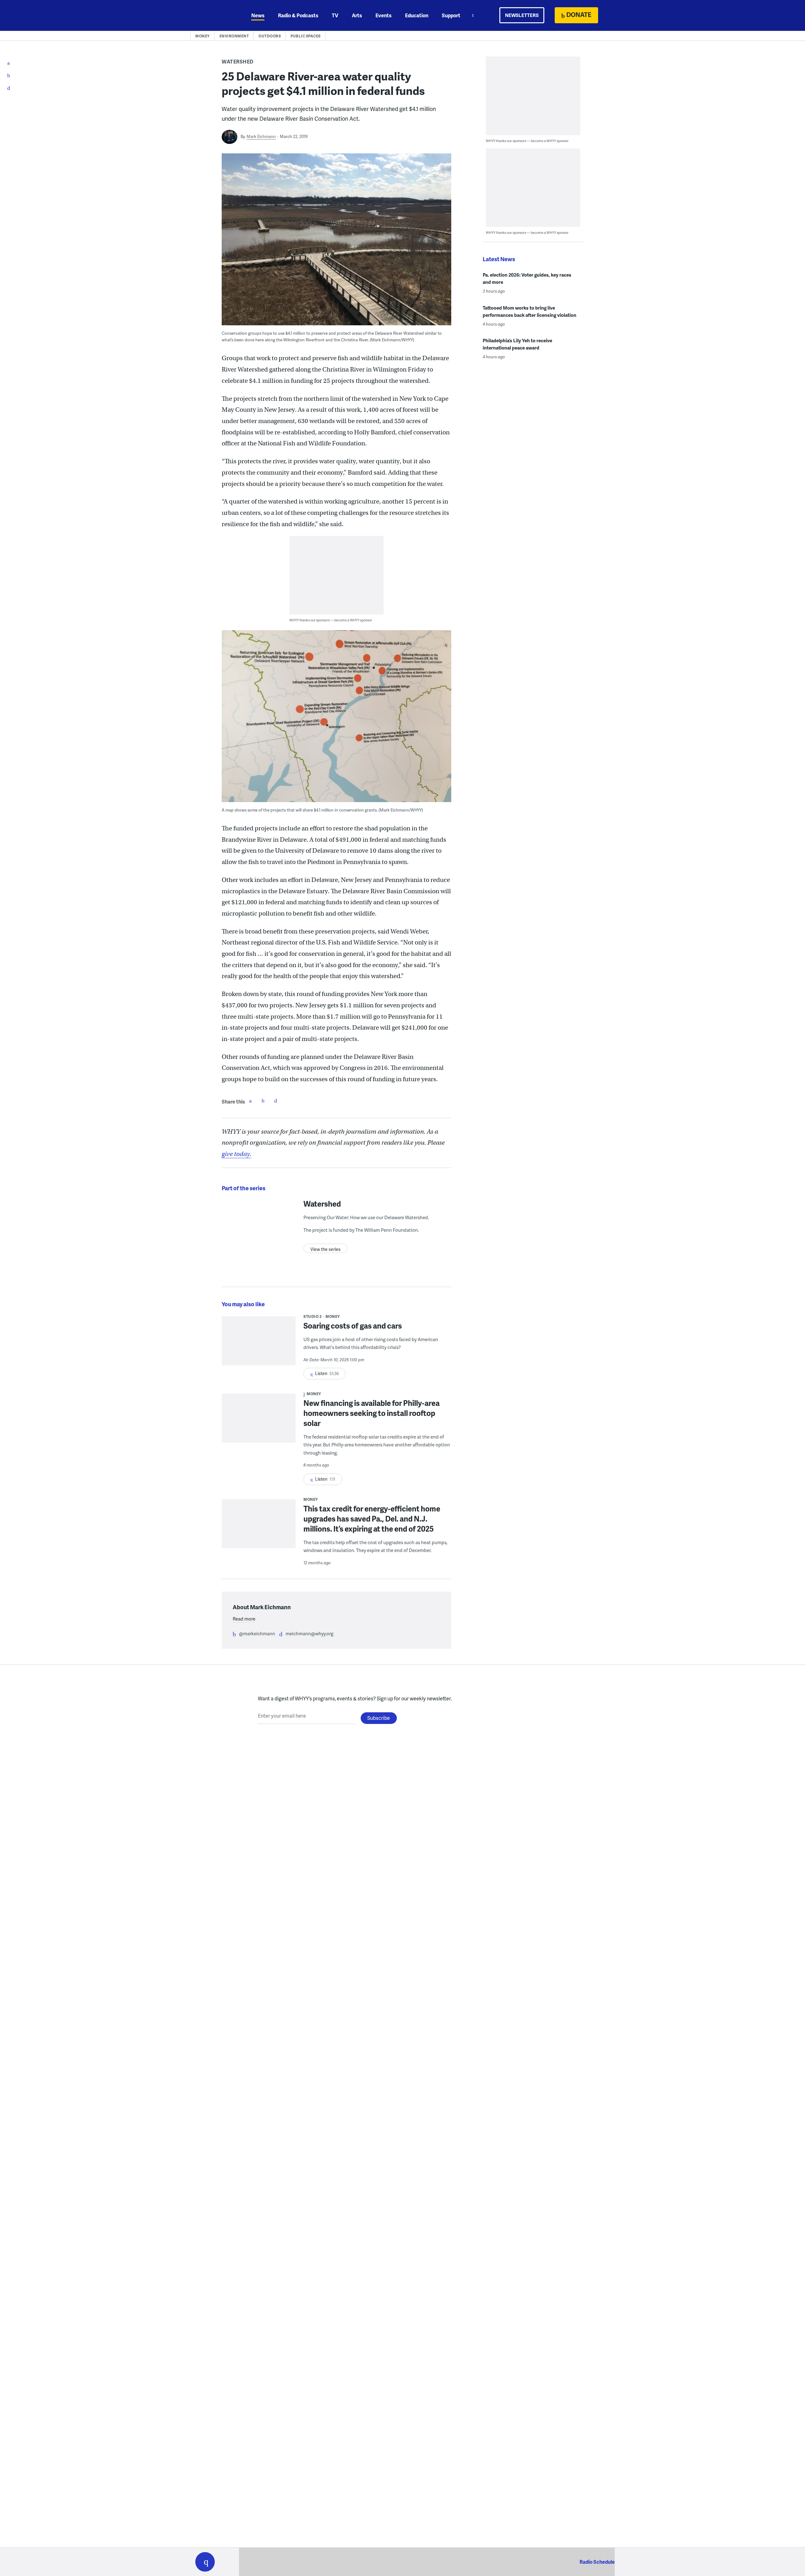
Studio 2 (313, 1316)
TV (335, 15)
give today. (236, 1154)
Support (451, 15)
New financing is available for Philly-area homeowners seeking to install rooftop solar (372, 1413)
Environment (234, 36)
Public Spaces (306, 36)
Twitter (263, 1101)
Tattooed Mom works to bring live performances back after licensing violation (530, 311)
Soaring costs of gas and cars (353, 1326)
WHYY (213, 15)
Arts (357, 15)
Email (275, 1101)
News (258, 15)
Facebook (250, 1101)
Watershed (238, 61)
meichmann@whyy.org (309, 1633)
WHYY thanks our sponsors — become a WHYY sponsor (331, 620)
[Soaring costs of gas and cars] (259, 1345)
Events (383, 15)
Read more (244, 1619)
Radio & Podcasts (298, 15)
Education (417, 15)
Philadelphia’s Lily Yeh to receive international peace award (517, 344)
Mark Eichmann (261, 136)
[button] (205, 2562)
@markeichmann (257, 1633)
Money (203, 36)
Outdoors (270, 36)
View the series (325, 1249)
